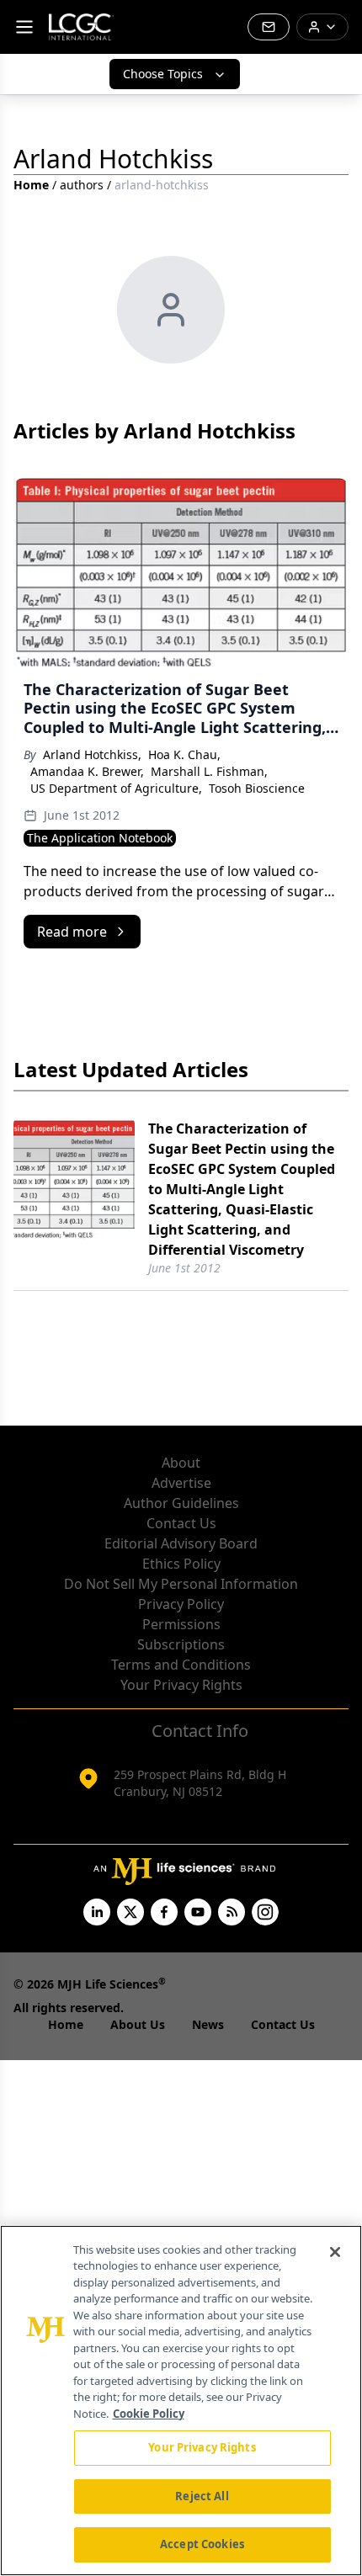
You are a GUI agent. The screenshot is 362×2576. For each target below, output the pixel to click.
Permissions (181, 1624)
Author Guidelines (181, 1503)
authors (82, 185)
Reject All (202, 2496)
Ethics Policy (181, 1564)
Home (31, 185)
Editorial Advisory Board (181, 1543)
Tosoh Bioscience (257, 788)
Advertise (181, 1483)
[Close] (335, 2252)
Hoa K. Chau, (184, 754)
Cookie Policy (149, 2414)
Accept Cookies (202, 2544)
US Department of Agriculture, (116, 788)
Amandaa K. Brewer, (87, 771)
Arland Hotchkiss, (92, 754)
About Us (138, 2024)
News (208, 2024)
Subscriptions (181, 1644)
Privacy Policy (181, 1604)
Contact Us (181, 1523)
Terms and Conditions (181, 1665)
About (181, 1463)
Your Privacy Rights (181, 1685)
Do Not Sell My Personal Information (181, 1584)
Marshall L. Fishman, (209, 771)
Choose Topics (163, 74)
